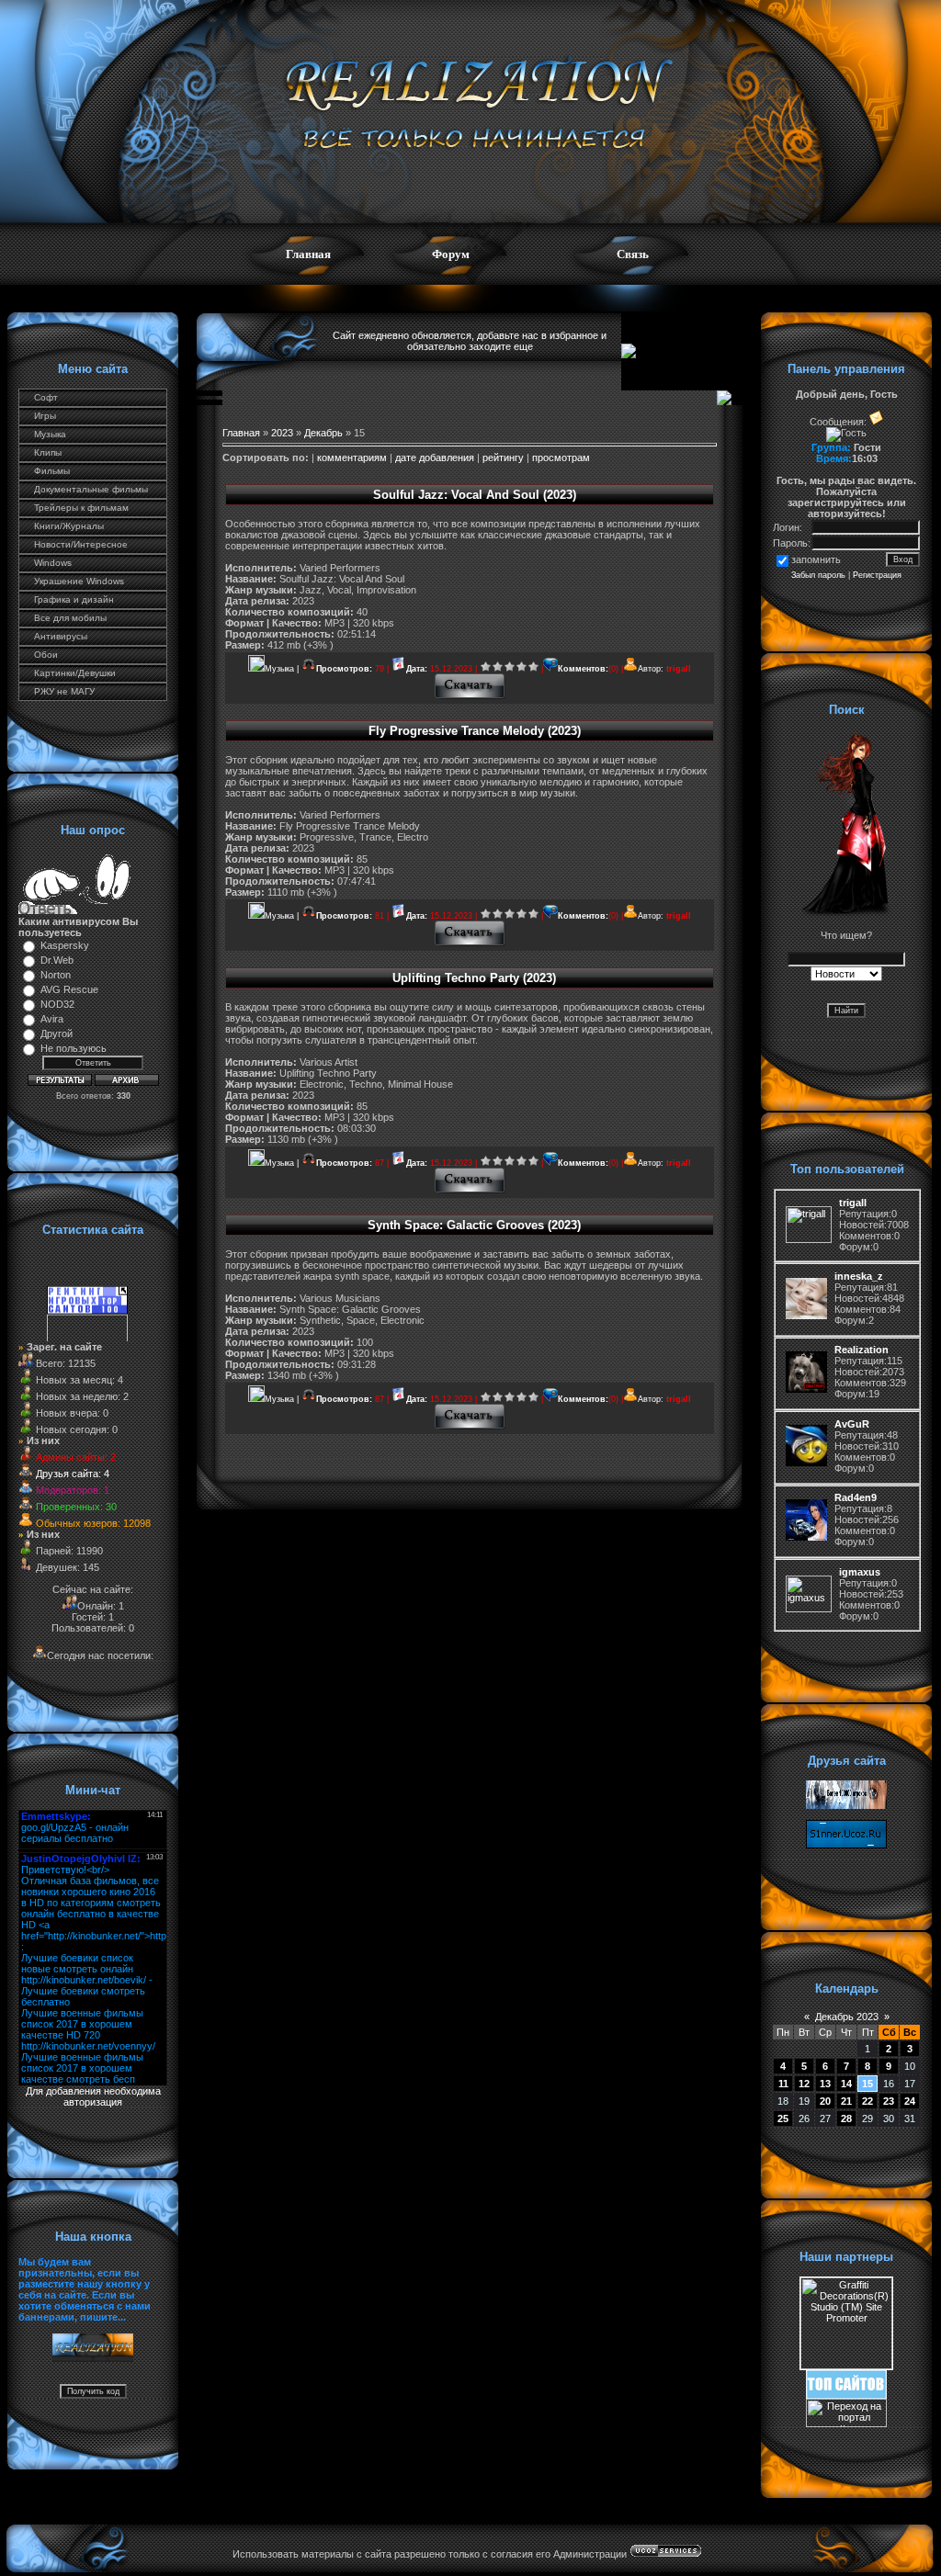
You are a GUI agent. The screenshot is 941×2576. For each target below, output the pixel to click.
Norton (56, 975)
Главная (308, 254)
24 (910, 2101)
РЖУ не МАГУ (64, 691)
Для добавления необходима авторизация (93, 2096)
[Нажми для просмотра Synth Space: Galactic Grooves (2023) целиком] (470, 1427)
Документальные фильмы (91, 489)
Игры (45, 416)
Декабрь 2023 (847, 2017)
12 (804, 2084)
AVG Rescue (69, 989)
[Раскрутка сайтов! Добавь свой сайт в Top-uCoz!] (846, 2395)
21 (846, 2101)
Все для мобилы (70, 618)
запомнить (816, 559)
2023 (282, 433)
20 (825, 2101)
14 (846, 2084)
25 (783, 2118)
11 (783, 2084)
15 (867, 2084)
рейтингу (503, 458)
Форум (451, 254)
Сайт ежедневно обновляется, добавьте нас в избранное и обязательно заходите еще (470, 341)
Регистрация (877, 575)
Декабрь (323, 433)
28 (846, 2118)
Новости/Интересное (81, 544)
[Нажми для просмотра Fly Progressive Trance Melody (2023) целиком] (470, 943)
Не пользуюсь (74, 1048)
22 (867, 2101)
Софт (46, 397)
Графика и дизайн (74, 599)
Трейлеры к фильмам (81, 508)
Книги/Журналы (69, 526)
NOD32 (57, 1004)
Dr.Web (57, 960)
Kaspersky (65, 945)
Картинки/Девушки (75, 673)
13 (825, 2084)
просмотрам (561, 458)
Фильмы (52, 471)
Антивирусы (61, 636)
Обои (46, 655)
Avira (52, 1019)
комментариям (352, 458)
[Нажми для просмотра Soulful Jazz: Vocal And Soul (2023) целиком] (470, 696)
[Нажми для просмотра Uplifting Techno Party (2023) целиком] (470, 1191)
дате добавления (435, 458)
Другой (57, 1034)
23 (889, 2101)
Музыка (50, 434)
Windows (53, 563)
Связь (633, 254)
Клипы (48, 452)
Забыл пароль (818, 575)
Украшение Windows (79, 581)
